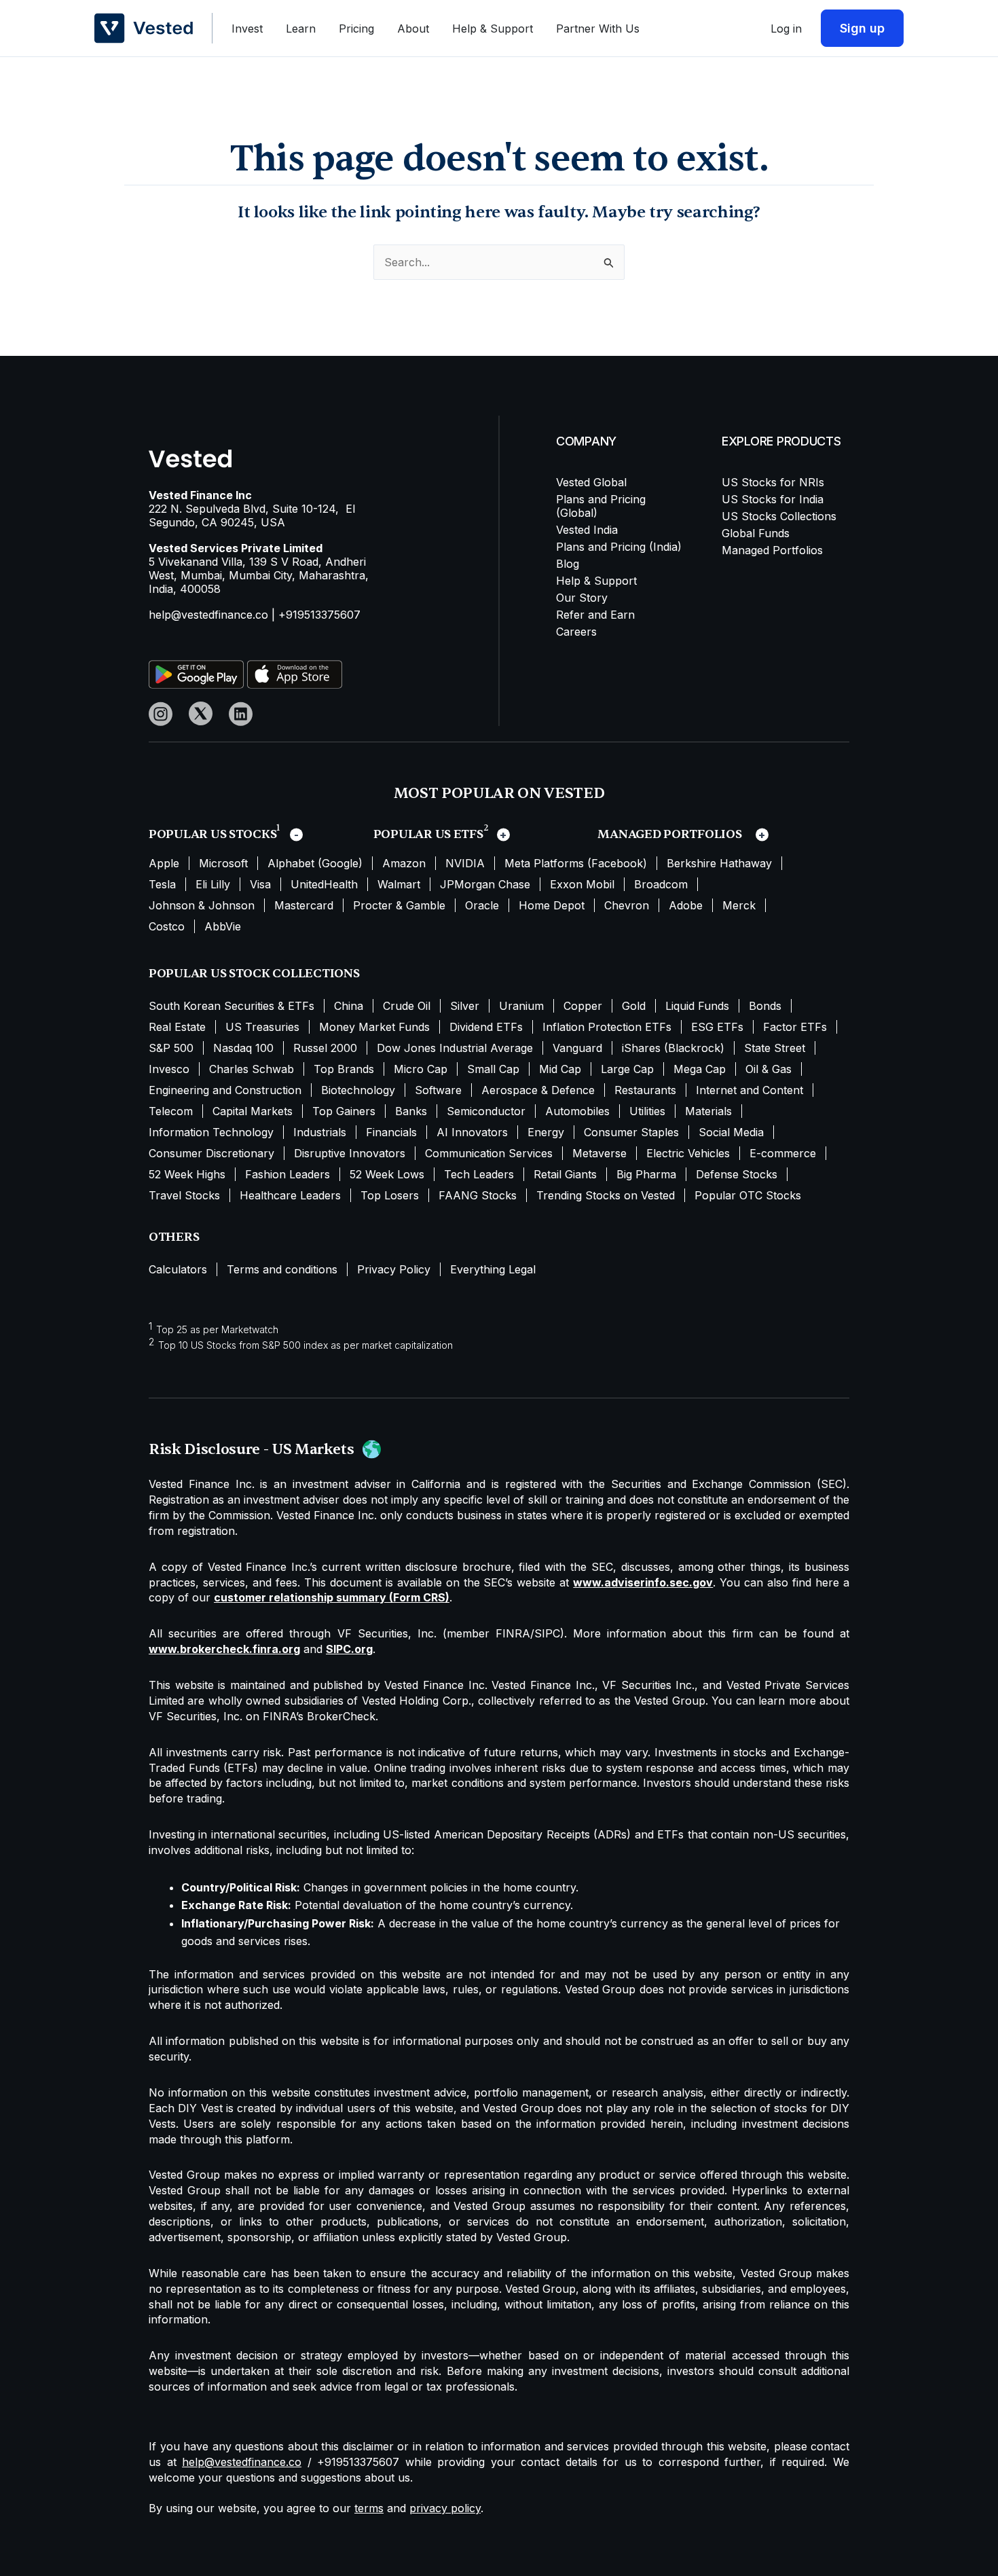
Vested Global (591, 482)
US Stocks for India (773, 499)
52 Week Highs (187, 1174)
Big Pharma (646, 1174)
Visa (260, 884)
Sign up (862, 28)
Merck (739, 905)
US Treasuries (262, 1027)
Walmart (399, 884)
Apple (164, 863)
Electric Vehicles (688, 1153)
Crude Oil (407, 1006)
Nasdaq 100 (243, 1048)
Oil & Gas (769, 1069)
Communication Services (489, 1153)
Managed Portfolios (772, 550)
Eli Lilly (213, 884)
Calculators (178, 1269)
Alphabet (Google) (315, 863)
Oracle (482, 905)
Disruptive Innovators (350, 1153)
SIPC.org (349, 1649)
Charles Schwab (252, 1069)
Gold (634, 1006)
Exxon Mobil (582, 884)
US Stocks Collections (779, 516)
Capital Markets (253, 1111)
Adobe (686, 905)
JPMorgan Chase (485, 884)
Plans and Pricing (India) (619, 547)
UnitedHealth (324, 884)
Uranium (521, 1006)
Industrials (320, 1132)
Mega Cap (700, 1069)
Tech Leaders (479, 1174)
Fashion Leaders (288, 1174)
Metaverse (599, 1153)
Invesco (169, 1069)
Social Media (731, 1132)
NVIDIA (465, 863)
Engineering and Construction (225, 1090)
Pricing (356, 29)
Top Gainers (344, 1111)
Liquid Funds (697, 1006)
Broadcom (661, 884)
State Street (775, 1048)
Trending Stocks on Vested (606, 1195)
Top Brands (344, 1069)
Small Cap (493, 1069)
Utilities (647, 1111)
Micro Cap (421, 1069)
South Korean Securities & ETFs (232, 1006)
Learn (301, 29)
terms (369, 2508)
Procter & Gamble (399, 905)
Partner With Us (598, 29)
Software (438, 1090)
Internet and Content (750, 1090)
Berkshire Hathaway (719, 863)
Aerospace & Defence (538, 1090)
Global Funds (756, 533)
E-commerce (783, 1153)
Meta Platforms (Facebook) (576, 863)
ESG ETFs (717, 1027)
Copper (583, 1006)
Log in (786, 29)
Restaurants (645, 1090)
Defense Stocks (737, 1174)
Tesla (162, 884)
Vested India (587, 530)
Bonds (765, 1006)
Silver (465, 1006)
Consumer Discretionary (211, 1153)
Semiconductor (486, 1111)
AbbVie (223, 926)
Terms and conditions (282, 1269)
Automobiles (577, 1111)
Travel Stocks (184, 1195)
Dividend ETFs (486, 1027)
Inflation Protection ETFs (607, 1027)
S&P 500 (171, 1048)
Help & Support (493, 29)
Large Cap (627, 1069)
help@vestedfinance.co (208, 615)
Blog (568, 564)
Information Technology (211, 1132)
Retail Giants (565, 1174)
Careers (576, 632)
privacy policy (445, 2508)
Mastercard (304, 905)
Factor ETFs (795, 1027)
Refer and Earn (595, 615)
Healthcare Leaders (290, 1195)
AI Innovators (472, 1132)
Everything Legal (493, 1269)
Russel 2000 (325, 1048)
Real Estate (177, 1027)
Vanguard (577, 1048)
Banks (411, 1111)
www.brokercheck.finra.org (224, 1649)
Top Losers (390, 1195)
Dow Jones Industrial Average (455, 1048)
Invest (247, 29)
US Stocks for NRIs (773, 482)
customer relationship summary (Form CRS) (332, 1597)
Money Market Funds (374, 1027)
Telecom (171, 1111)
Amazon (404, 863)
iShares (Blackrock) (673, 1048)
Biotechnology (358, 1090)
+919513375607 (319, 615)
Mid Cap (560, 1069)
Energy (546, 1132)
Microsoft (223, 863)
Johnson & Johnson (202, 905)
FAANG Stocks (478, 1195)
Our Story (582, 598)
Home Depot (552, 905)
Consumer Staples (631, 1132)
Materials (708, 1111)
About (413, 29)
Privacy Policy (394, 1269)
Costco (167, 926)
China (349, 1006)
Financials (391, 1132)
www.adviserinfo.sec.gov (643, 1582)
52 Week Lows (387, 1174)
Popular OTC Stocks (748, 1195)
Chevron (627, 905)
